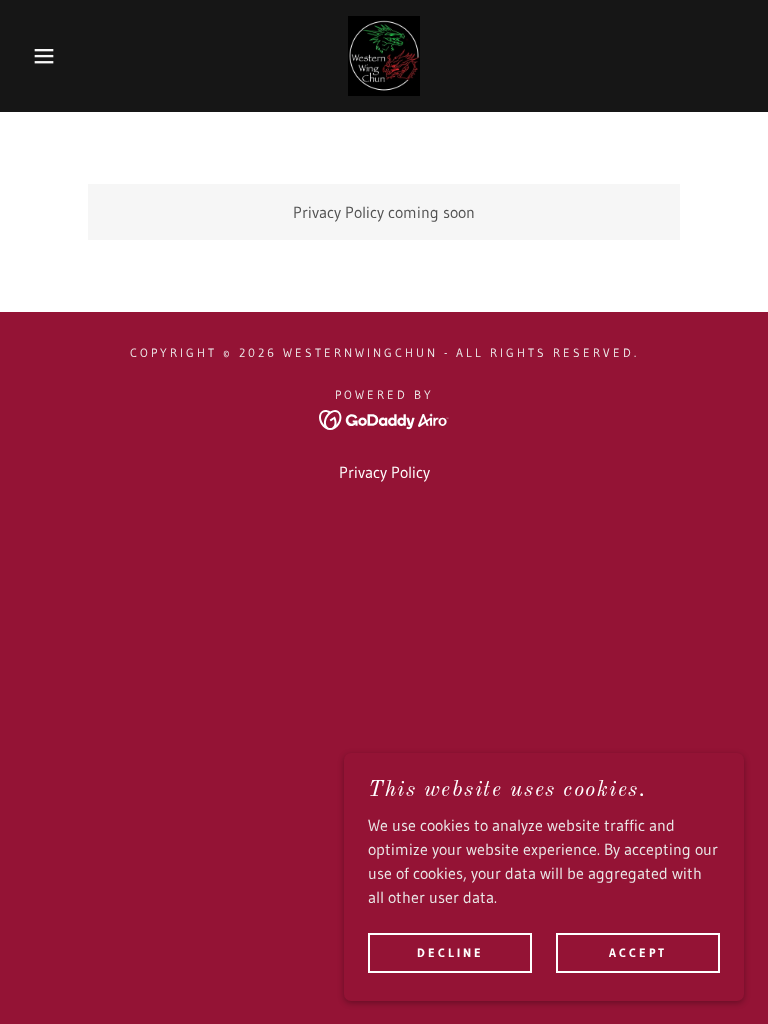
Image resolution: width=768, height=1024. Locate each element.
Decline (450, 952)
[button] (38, 56)
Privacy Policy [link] (384, 472)
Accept (638, 952)
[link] (384, 56)
